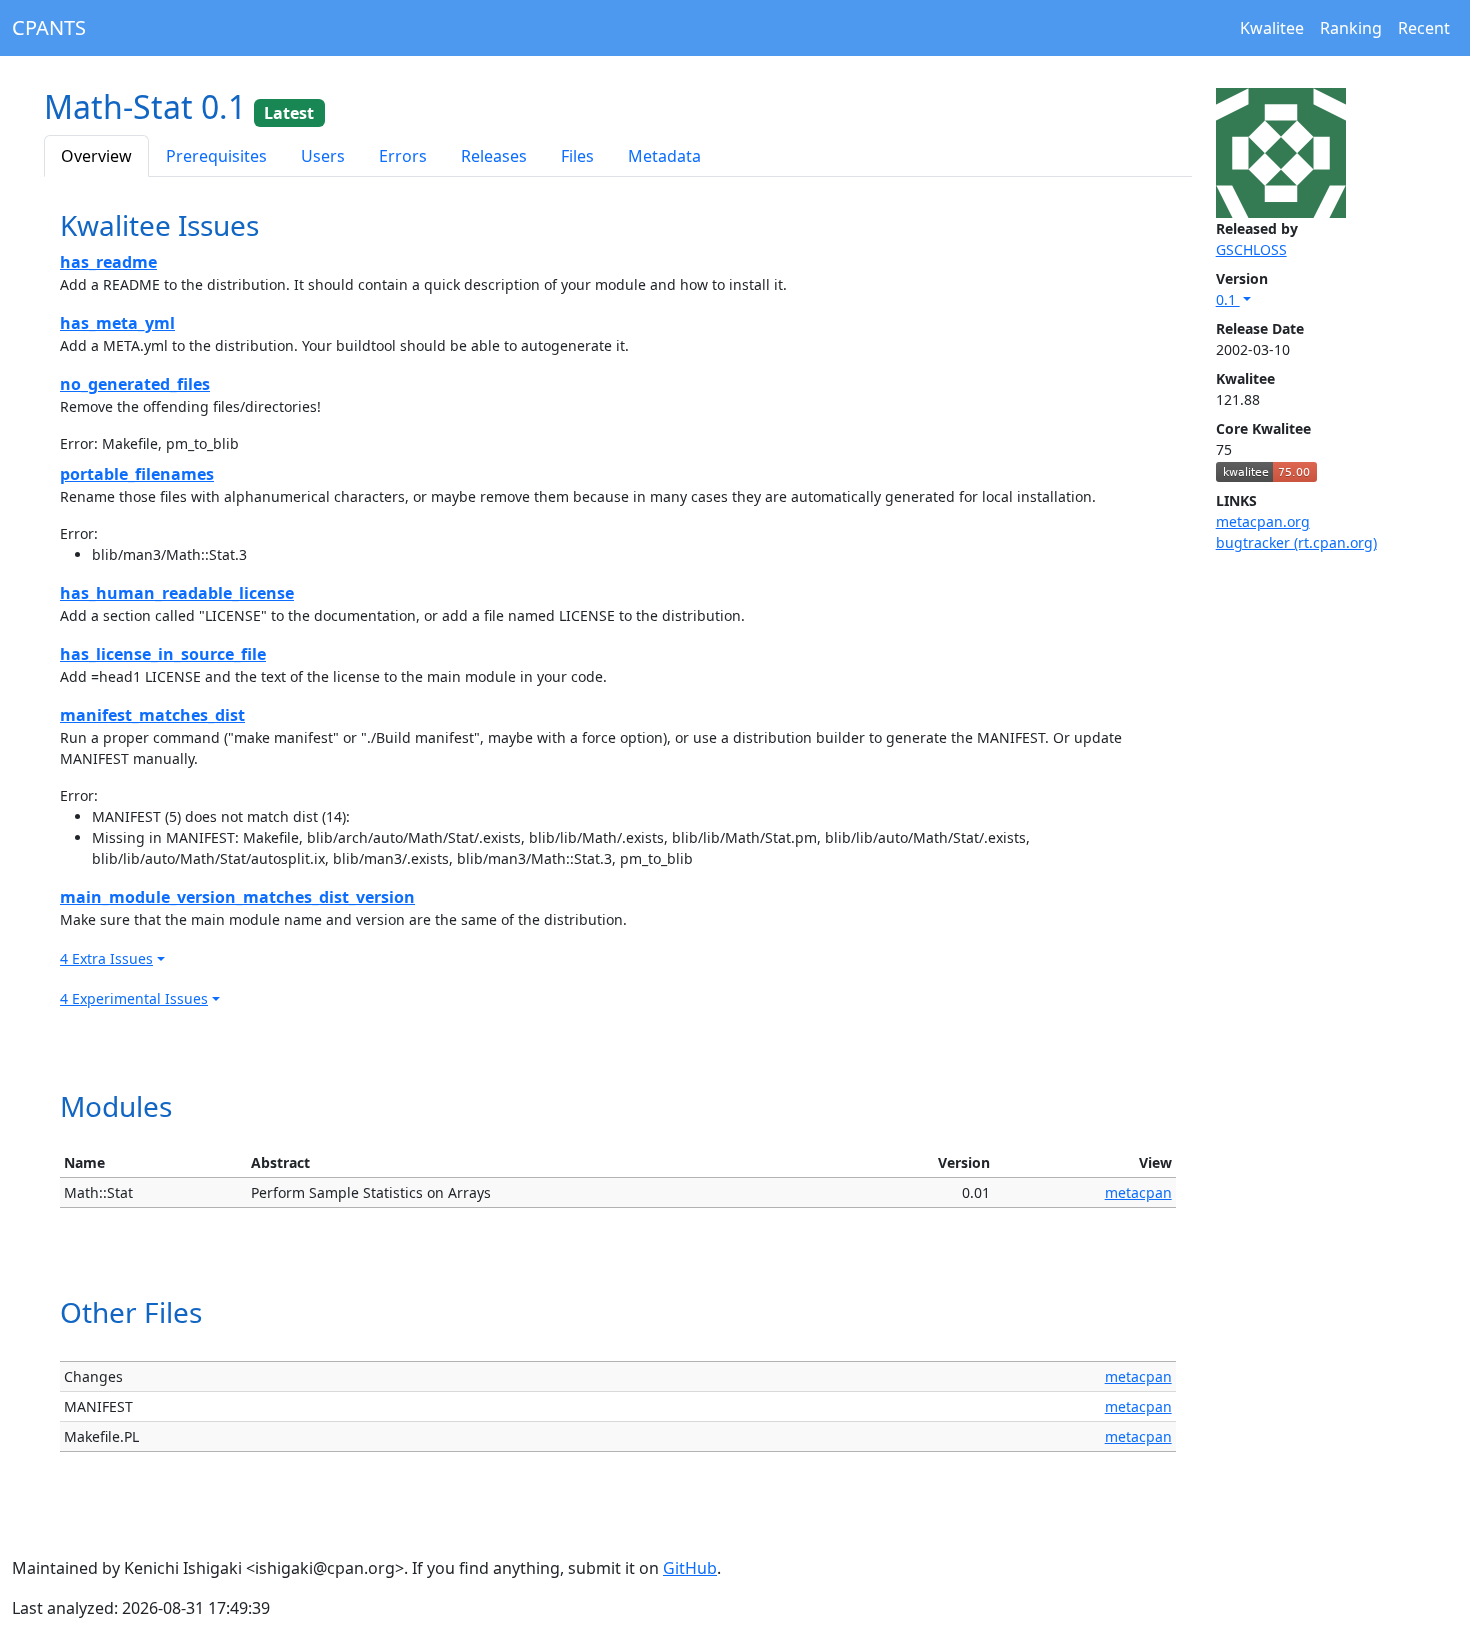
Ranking (1351, 28)
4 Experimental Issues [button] (134, 998)
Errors (403, 156)
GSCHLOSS (1251, 249)
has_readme (108, 262)
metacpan (1138, 1192)
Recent (1424, 28)
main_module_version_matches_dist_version (237, 897)
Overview (96, 156)
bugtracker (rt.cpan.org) (1296, 542)
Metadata (664, 156)
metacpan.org (1263, 521)
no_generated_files (135, 384)
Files (577, 156)
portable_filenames (137, 474)
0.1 (1228, 299)
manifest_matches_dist (152, 715)
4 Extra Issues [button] (106, 958)
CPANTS (49, 27)
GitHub (690, 1568)
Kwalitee (1272, 28)
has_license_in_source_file (163, 654)
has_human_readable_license (177, 593)
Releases (494, 156)
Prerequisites (216, 156)
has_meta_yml (117, 323)
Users (323, 156)
